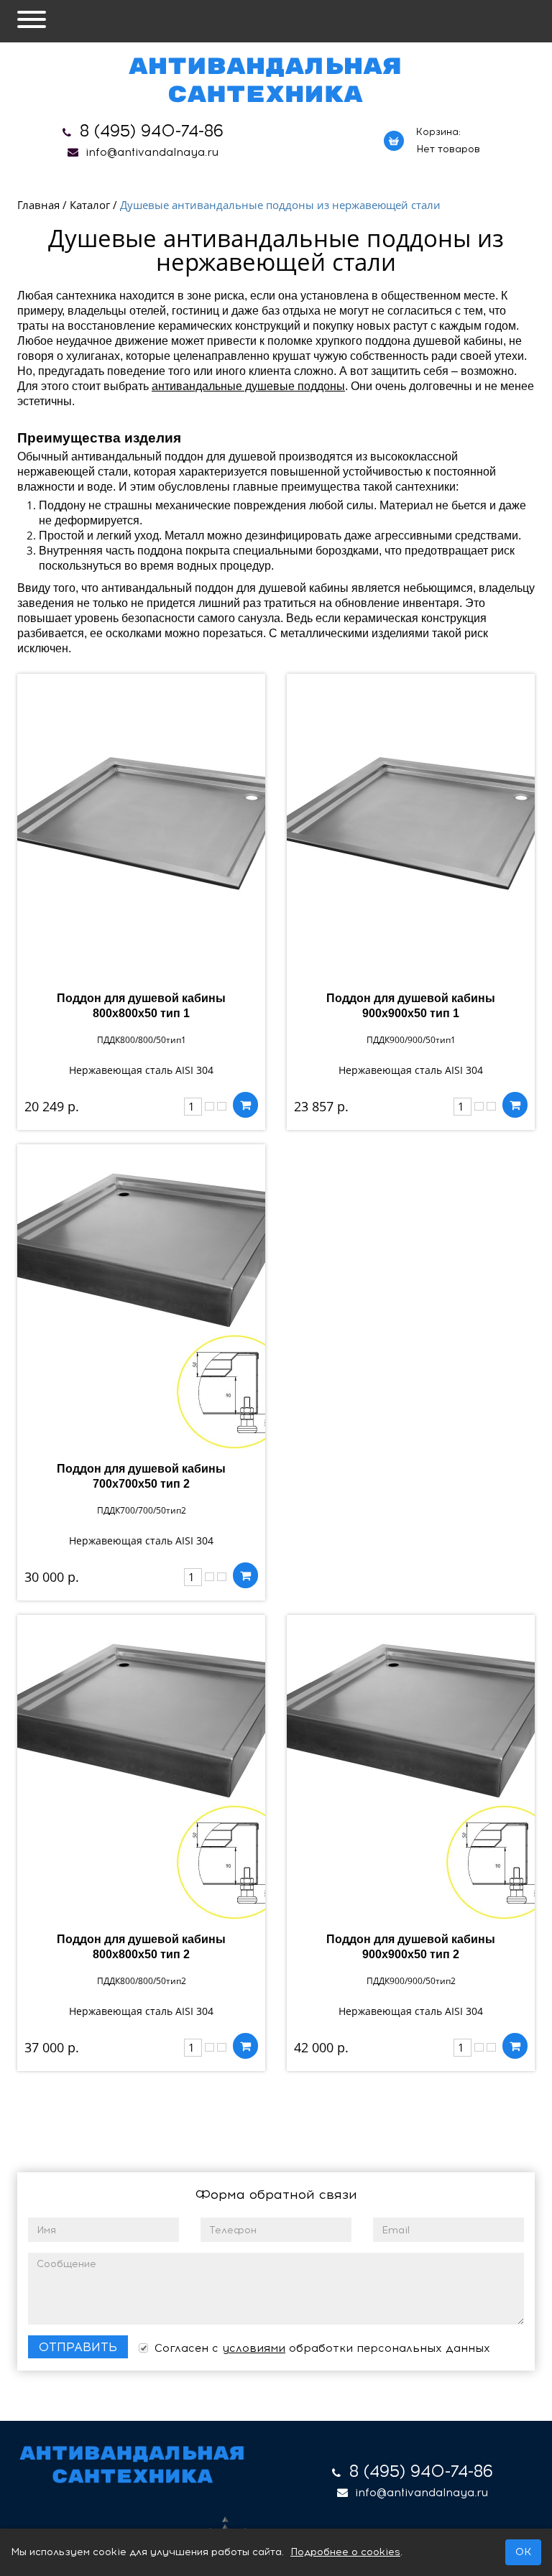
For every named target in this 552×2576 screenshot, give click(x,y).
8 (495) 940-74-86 (152, 131)
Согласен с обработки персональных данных (321, 2348)
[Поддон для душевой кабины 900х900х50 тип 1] (411, 826)
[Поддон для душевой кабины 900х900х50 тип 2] (411, 1767)
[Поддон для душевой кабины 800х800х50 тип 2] (141, 1767)
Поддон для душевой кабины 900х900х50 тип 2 (411, 1947)
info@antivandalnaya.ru (152, 152)
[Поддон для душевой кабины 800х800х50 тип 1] (141, 826)
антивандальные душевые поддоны (248, 386)
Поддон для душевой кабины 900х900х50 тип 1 (411, 1006)
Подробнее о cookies (345, 2552)
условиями (254, 2348)
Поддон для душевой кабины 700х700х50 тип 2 (141, 1476)
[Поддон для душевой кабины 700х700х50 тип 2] (141, 1297)
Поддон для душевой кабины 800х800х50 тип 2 (141, 1947)
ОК (523, 2552)
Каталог (90, 205)
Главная (38, 205)
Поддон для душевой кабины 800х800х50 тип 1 (141, 1006)
